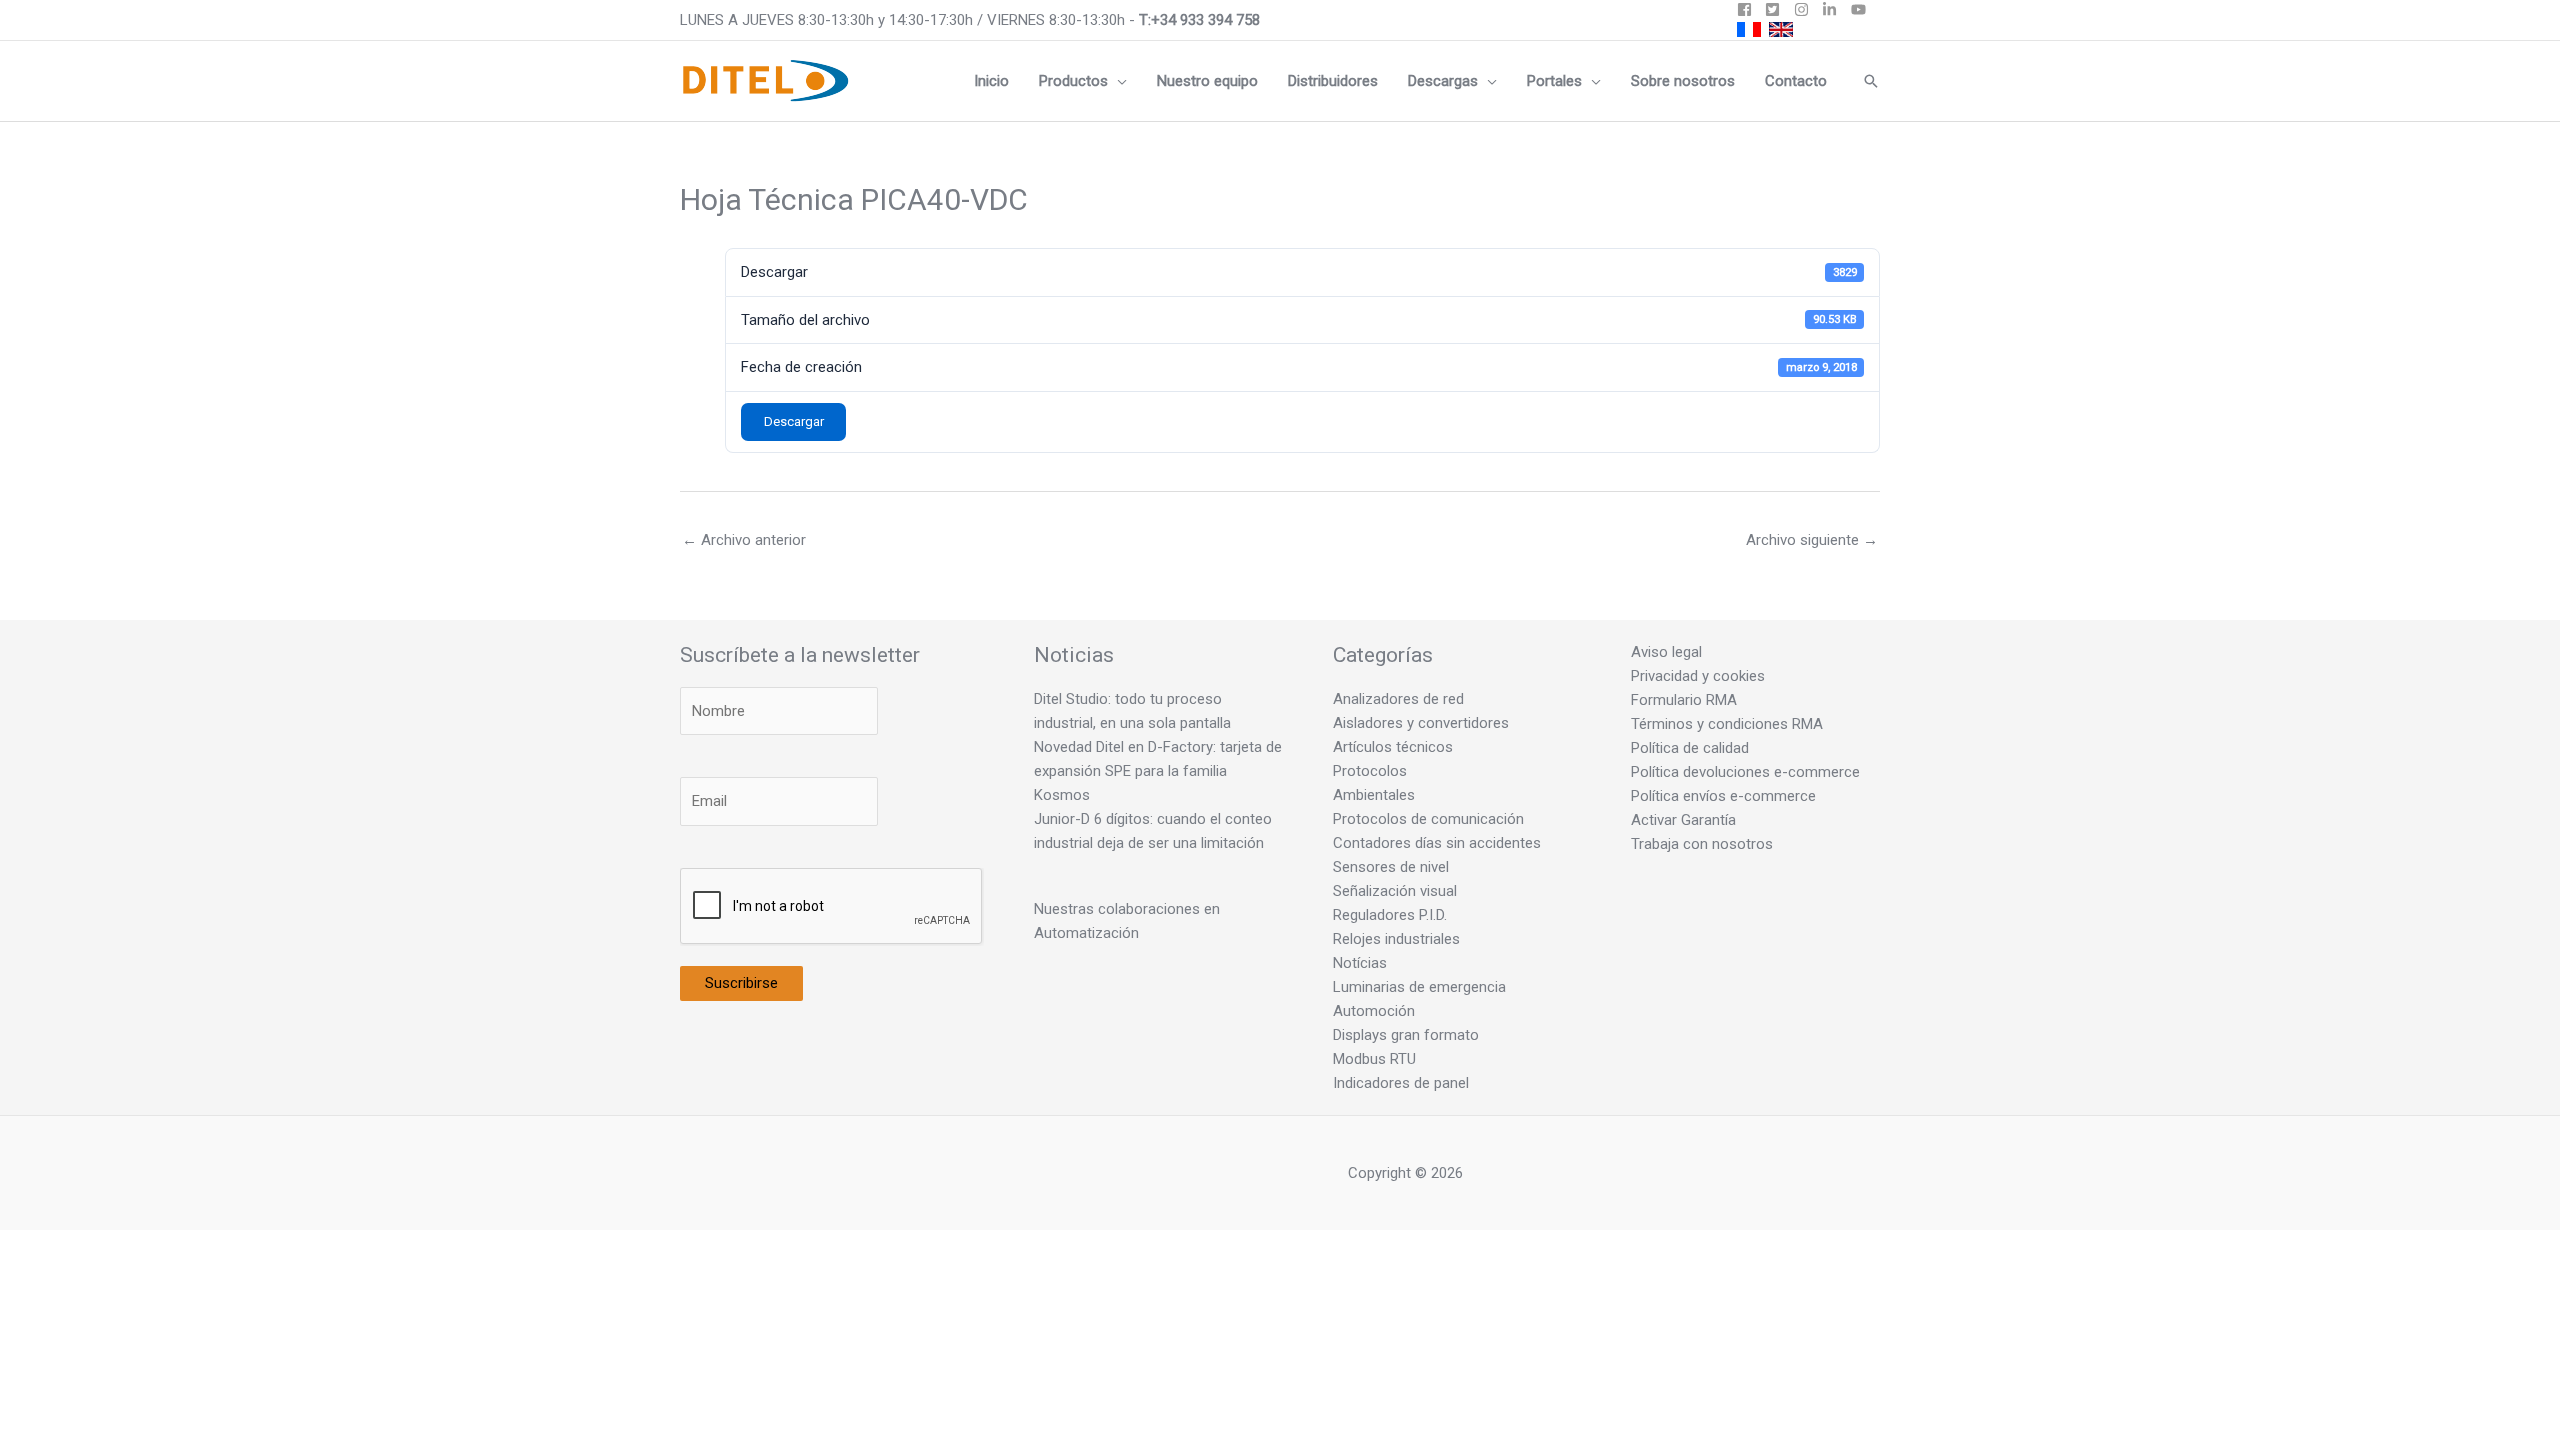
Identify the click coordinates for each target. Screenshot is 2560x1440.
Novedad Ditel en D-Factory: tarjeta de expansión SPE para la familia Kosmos (1158, 771)
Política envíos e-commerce (1723, 796)
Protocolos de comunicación (1428, 819)
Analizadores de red (1398, 699)
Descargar (794, 421)
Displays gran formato (1406, 1035)
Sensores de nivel (1391, 867)
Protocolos (1370, 771)
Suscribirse (741, 983)
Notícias (1360, 963)
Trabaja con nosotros (1702, 844)
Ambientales (1374, 795)
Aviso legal (1666, 652)
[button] (1117, 81)
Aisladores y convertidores (1421, 723)
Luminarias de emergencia (1419, 987)
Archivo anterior (744, 540)
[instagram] (1806, 9)
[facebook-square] (1749, 9)
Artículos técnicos (1393, 747)
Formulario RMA (1684, 700)
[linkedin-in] (1834, 9)
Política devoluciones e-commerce (1745, 772)
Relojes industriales (1396, 939)
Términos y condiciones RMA (1727, 724)
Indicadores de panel (1401, 1083)
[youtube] (1861, 9)
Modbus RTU (1374, 1059)
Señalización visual (1395, 891)
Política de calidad (1690, 748)
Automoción (1374, 1011)
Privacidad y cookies (1698, 676)
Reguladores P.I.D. (1390, 915)
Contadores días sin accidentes (1437, 843)
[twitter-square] (1777, 9)
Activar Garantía (1683, 820)
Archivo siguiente (1812, 540)
